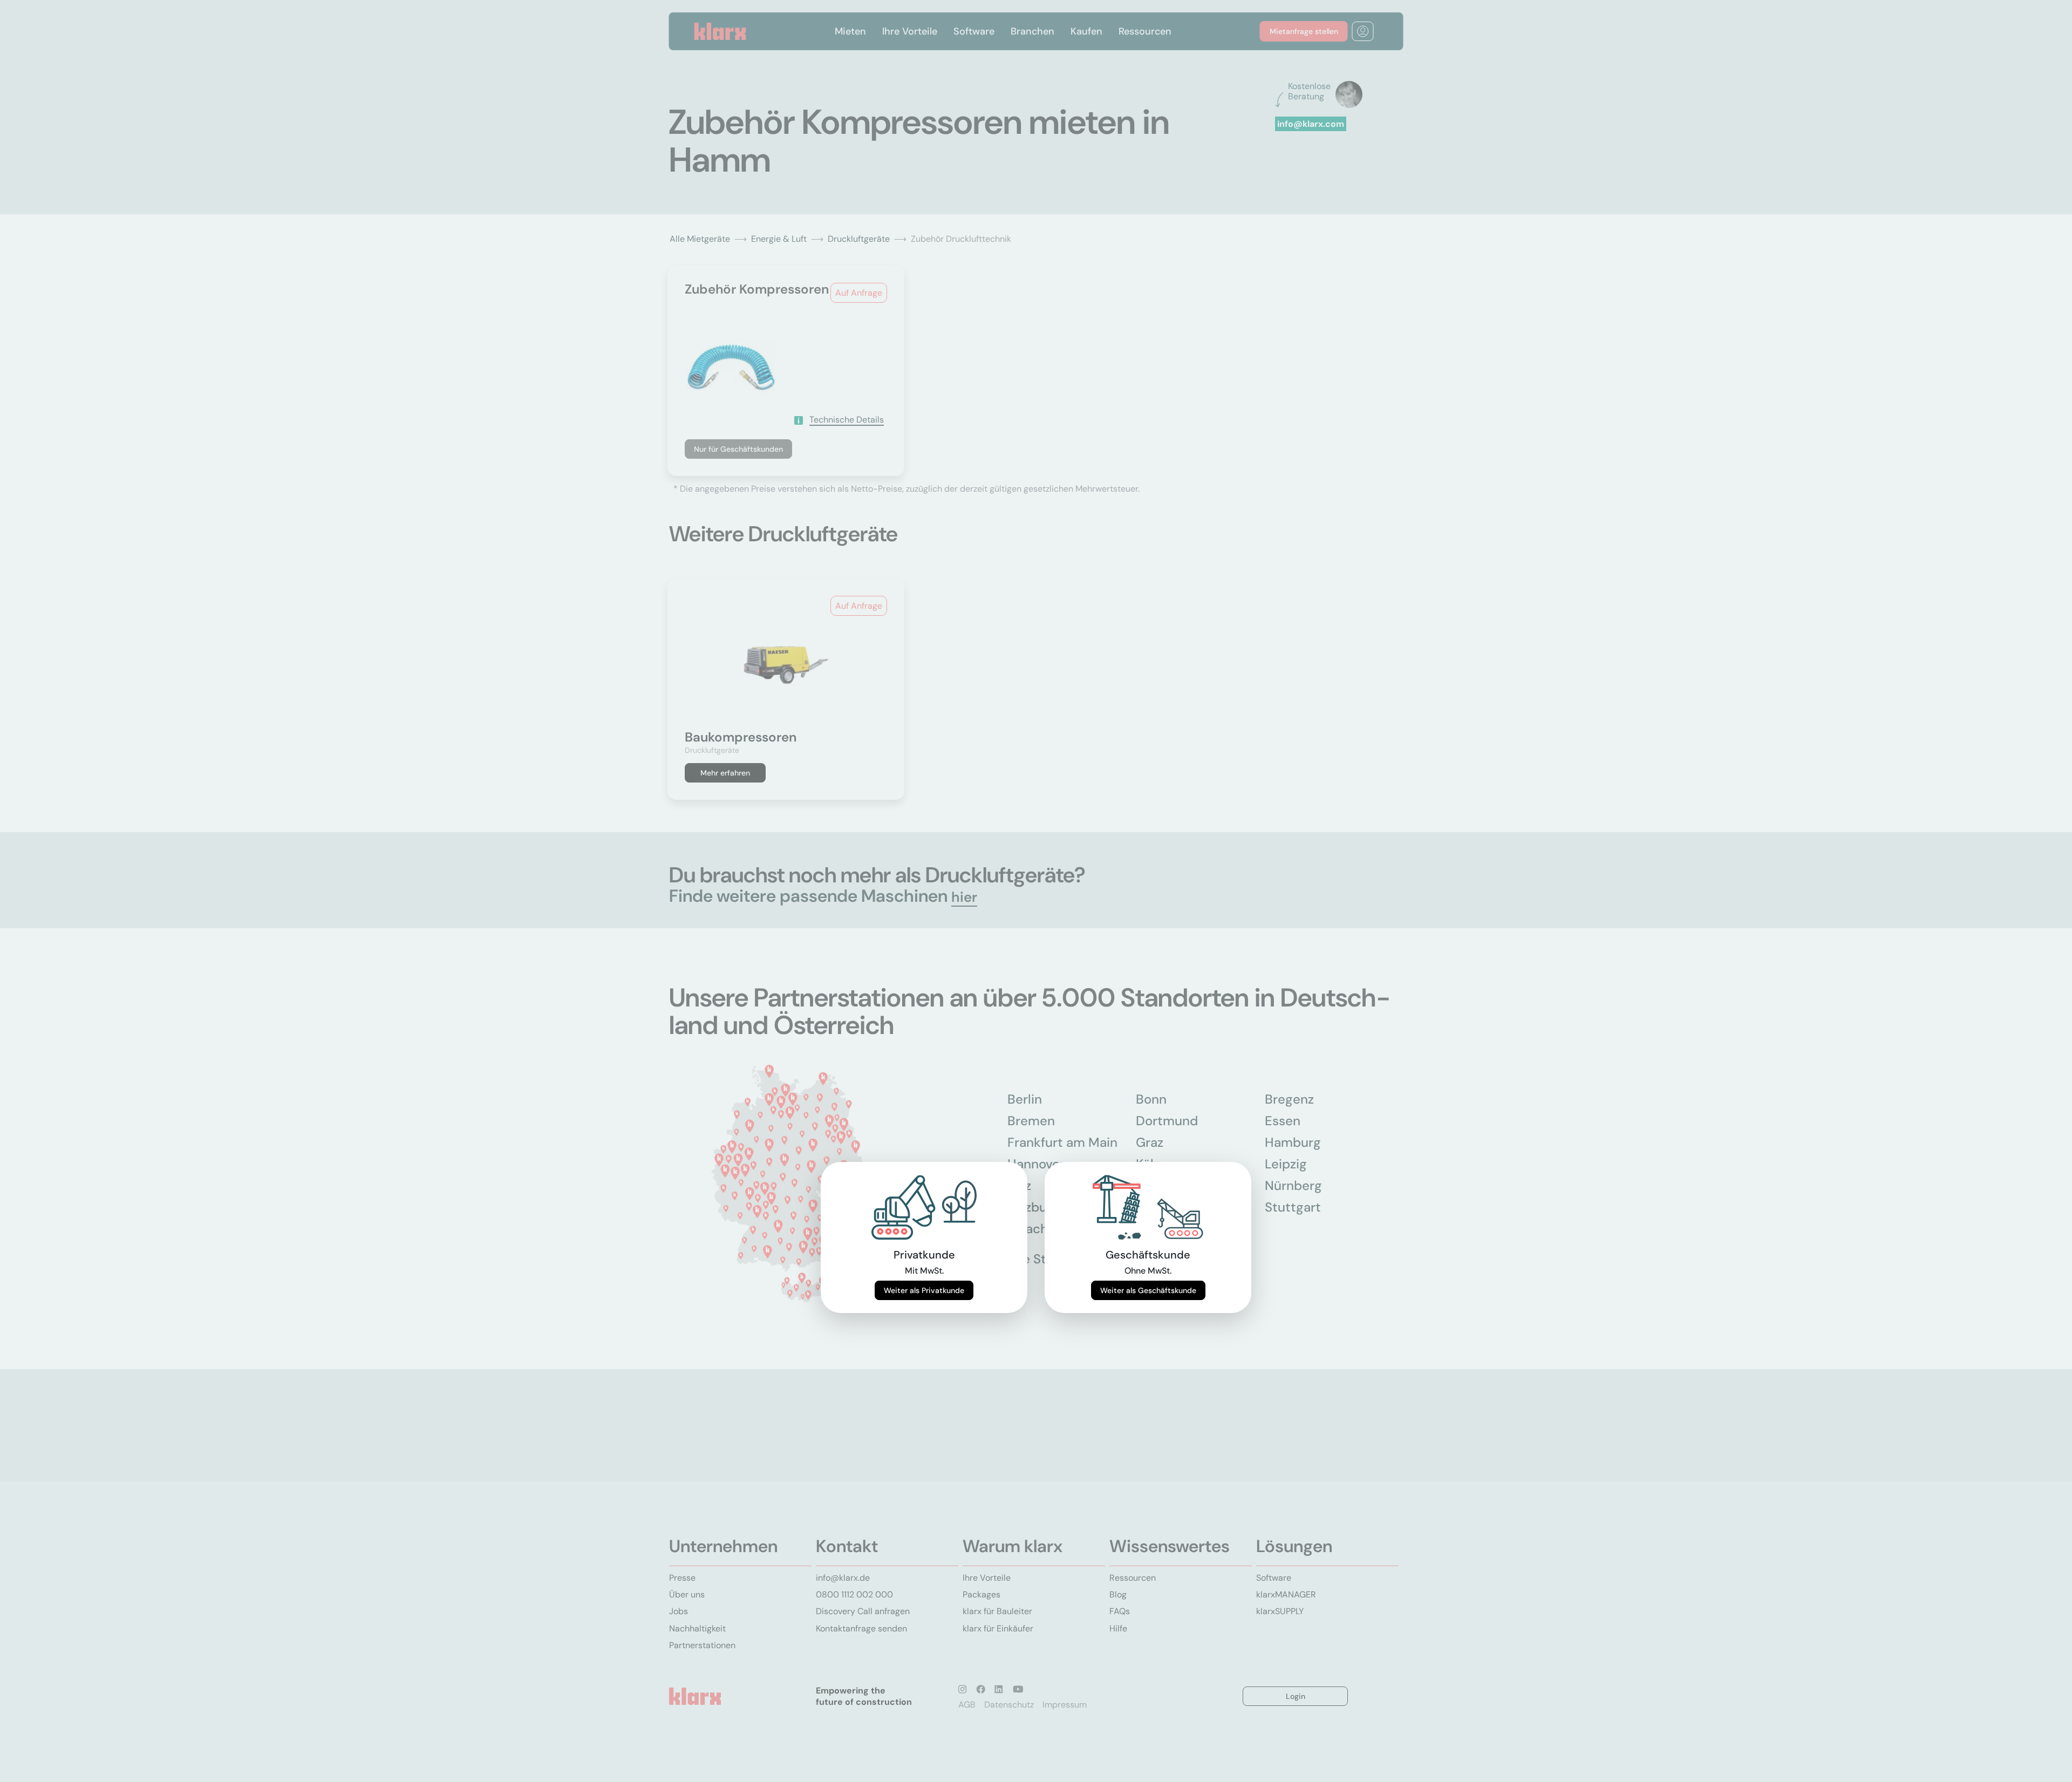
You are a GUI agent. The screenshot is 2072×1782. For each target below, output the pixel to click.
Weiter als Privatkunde (924, 1290)
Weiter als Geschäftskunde (1148, 1290)
